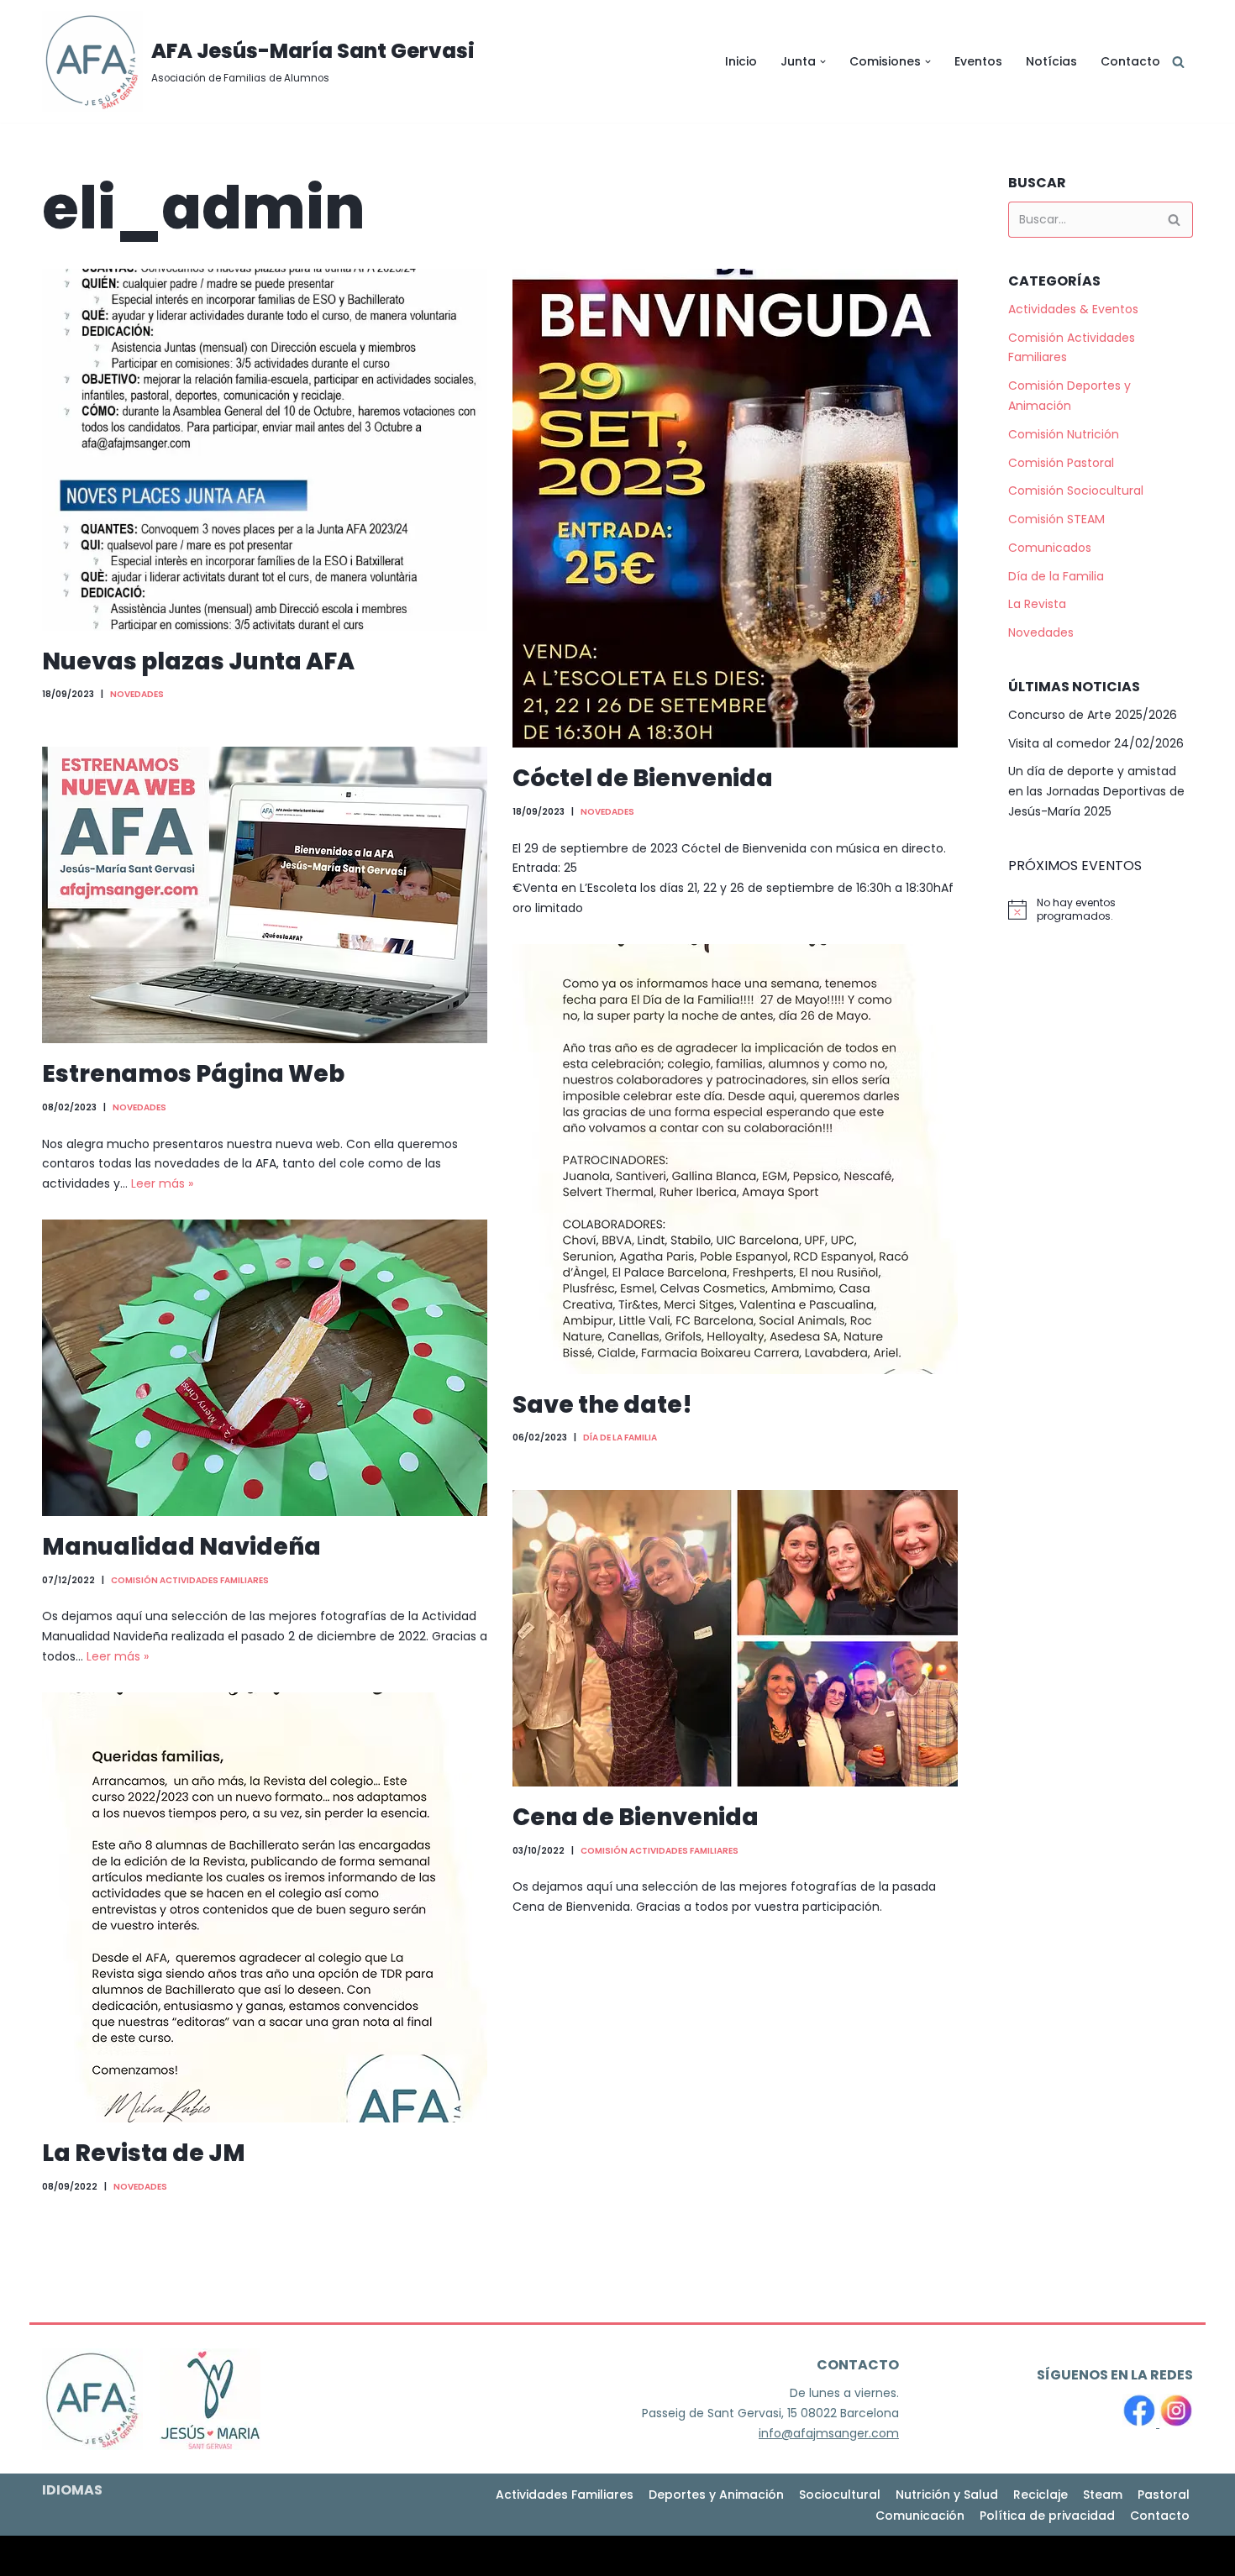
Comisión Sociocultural (1076, 491)
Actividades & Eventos (1073, 309)
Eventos (978, 61)
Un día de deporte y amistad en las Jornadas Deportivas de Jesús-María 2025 (1096, 791)
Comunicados (1050, 548)
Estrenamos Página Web (193, 1074)
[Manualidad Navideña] (265, 1368)
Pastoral (1164, 2495)
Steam (1103, 2495)
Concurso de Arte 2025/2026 (1093, 715)
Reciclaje (1041, 2495)
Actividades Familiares (565, 2495)
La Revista (1037, 604)
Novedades (137, 694)
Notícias (1051, 61)
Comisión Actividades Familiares (190, 1580)
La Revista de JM (144, 2153)
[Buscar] (1178, 62)
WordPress (226, 2555)
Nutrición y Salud (947, 2495)
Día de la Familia (620, 1438)
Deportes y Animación (716, 2495)
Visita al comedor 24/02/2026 (1096, 743)
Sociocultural (840, 2495)
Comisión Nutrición (1064, 434)
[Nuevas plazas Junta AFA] (265, 450)
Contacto (1130, 61)
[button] (823, 62)
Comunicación (920, 2516)
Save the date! (602, 1405)
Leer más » (162, 1183)
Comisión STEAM (1056, 519)
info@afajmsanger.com (829, 2433)
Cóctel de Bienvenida (645, 778)
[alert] (1101, 910)
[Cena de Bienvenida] (735, 1638)
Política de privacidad (1047, 2516)
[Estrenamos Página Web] (265, 895)
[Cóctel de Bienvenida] (735, 508)
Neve (57, 2555)
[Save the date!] (735, 1159)
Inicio (741, 61)
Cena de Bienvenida (636, 1817)
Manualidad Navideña (181, 1547)
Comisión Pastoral (1061, 463)
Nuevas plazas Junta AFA (198, 661)
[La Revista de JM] (265, 1907)
